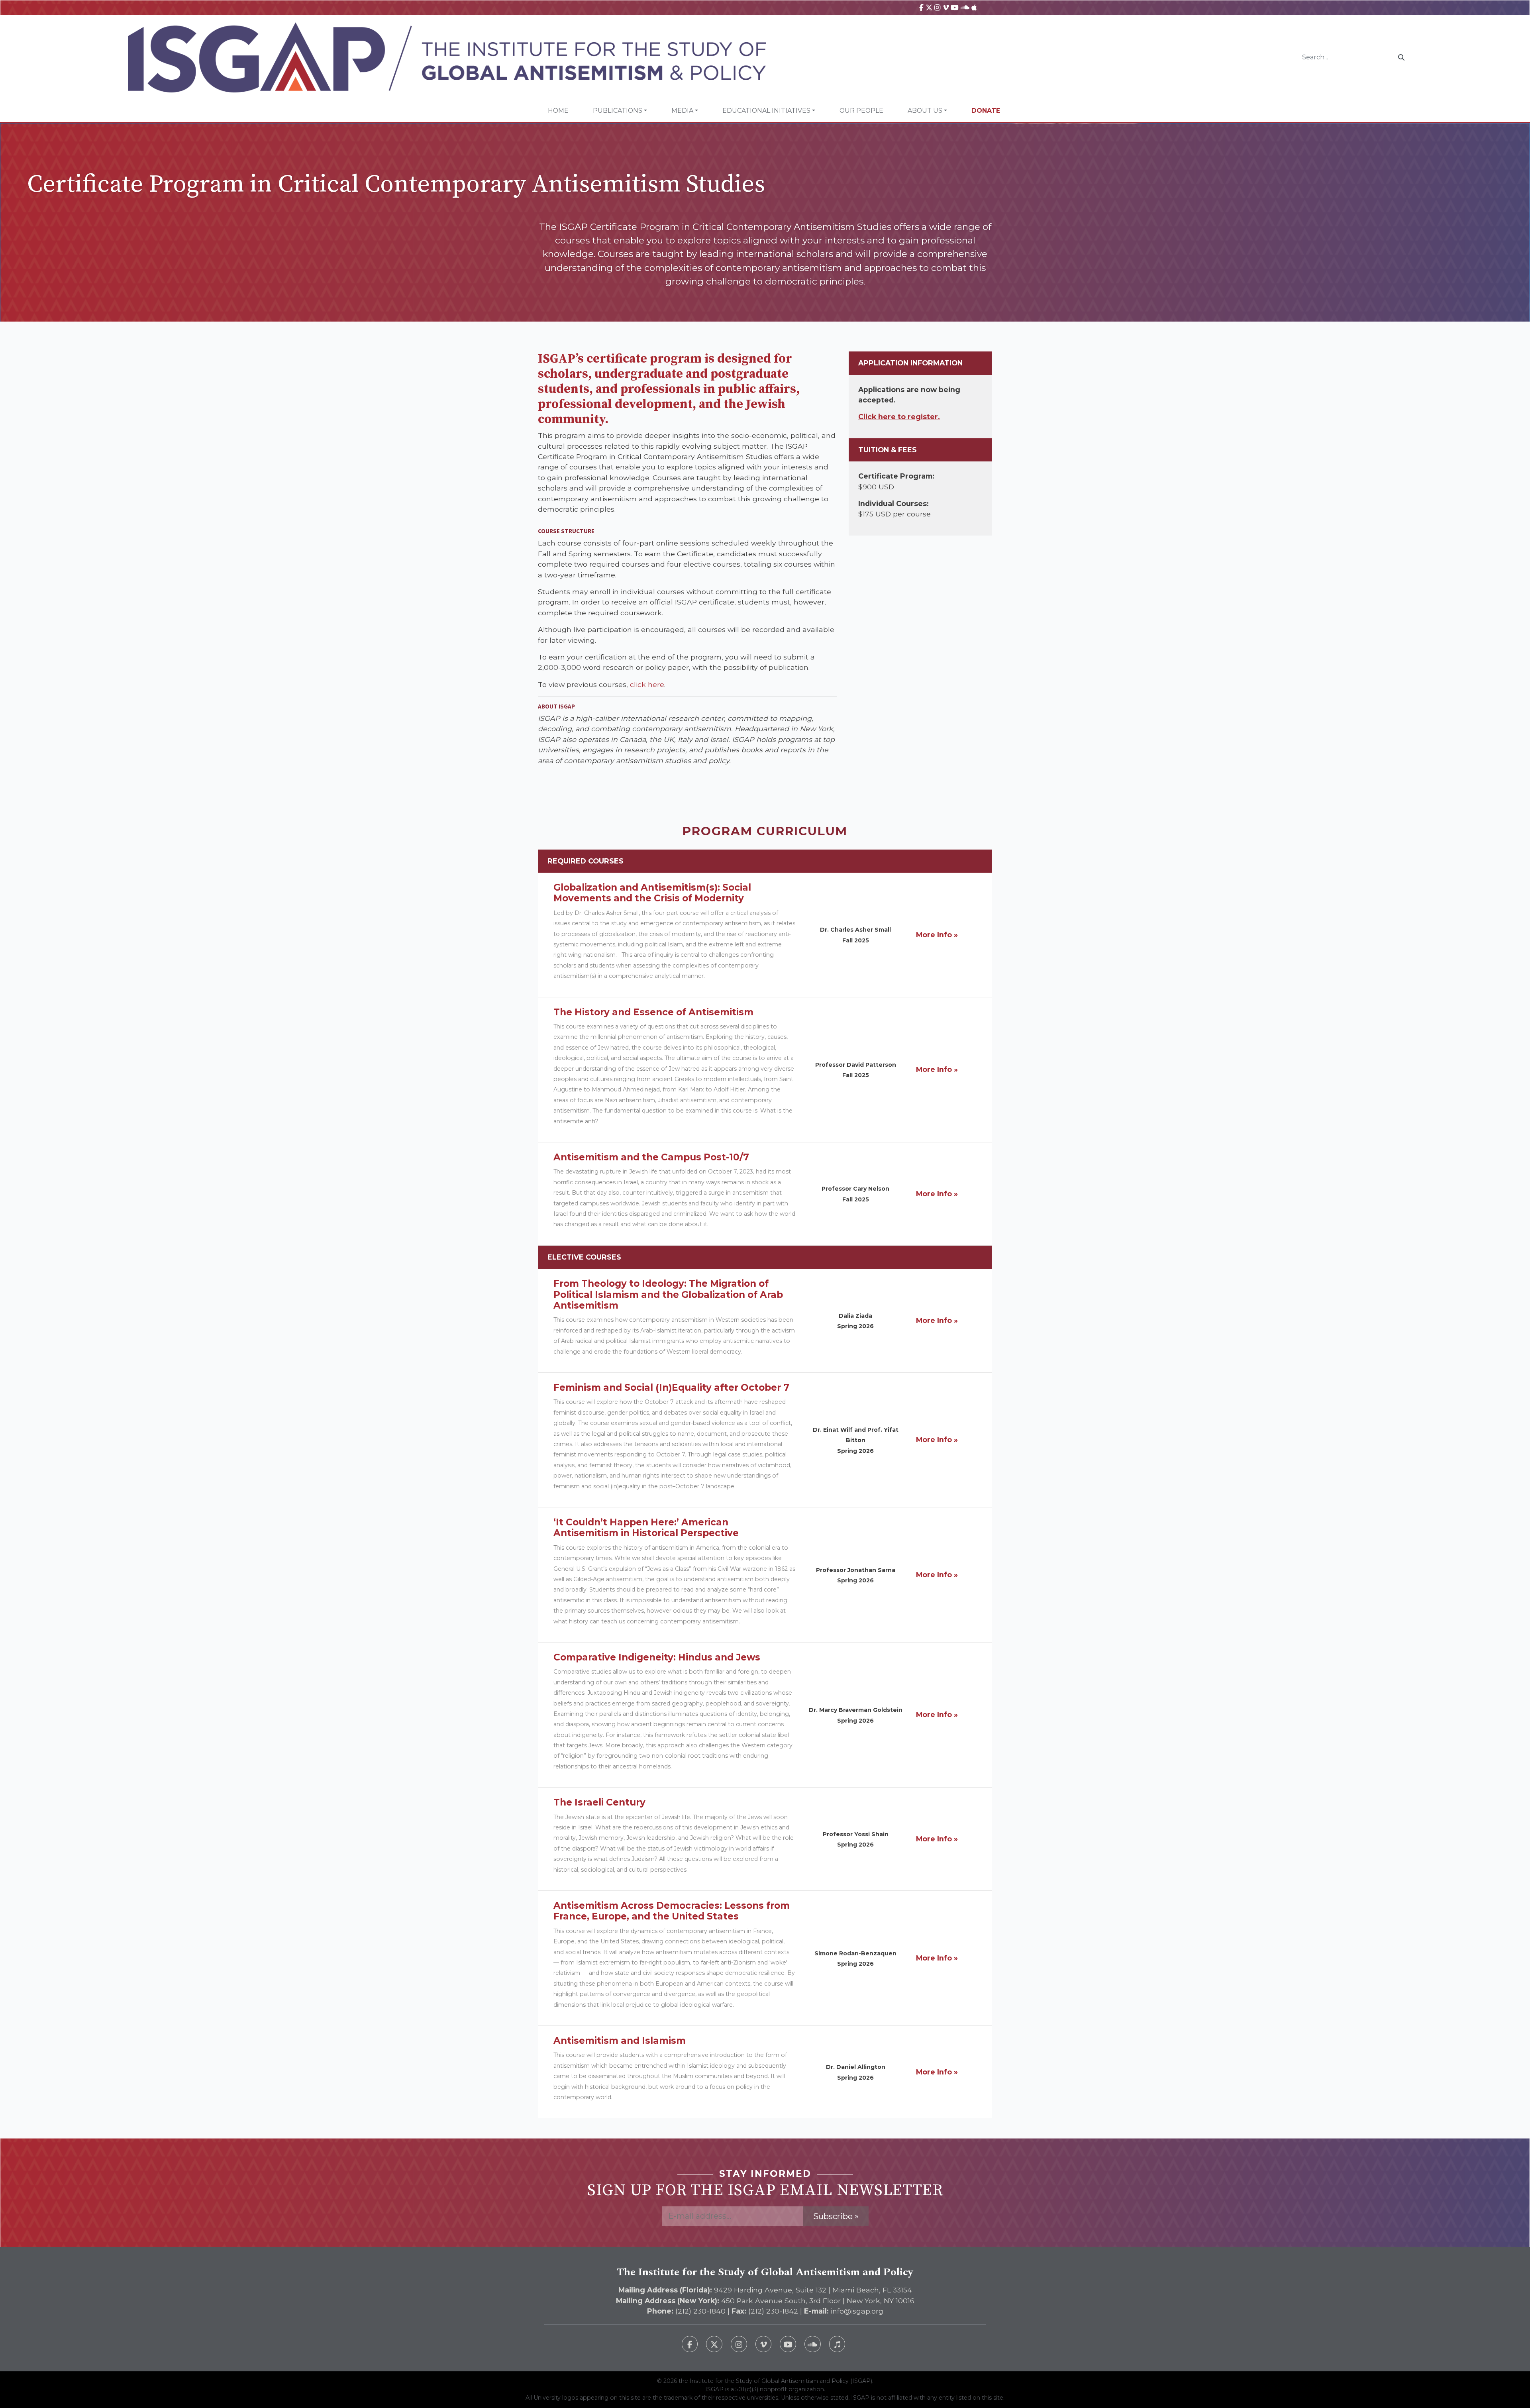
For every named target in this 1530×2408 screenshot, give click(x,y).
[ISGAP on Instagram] (937, 7)
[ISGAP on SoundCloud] (965, 7)
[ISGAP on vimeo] (946, 7)
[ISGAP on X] (929, 7)
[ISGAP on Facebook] (921, 7)
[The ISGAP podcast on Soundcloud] (813, 2344)
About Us (925, 111)
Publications (618, 111)
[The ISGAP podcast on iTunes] (837, 2344)
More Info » (937, 935)
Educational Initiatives (766, 111)
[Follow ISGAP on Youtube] (788, 2344)
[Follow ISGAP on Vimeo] (764, 2344)
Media (682, 111)
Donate (986, 111)
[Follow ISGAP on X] (714, 2344)
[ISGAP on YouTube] (955, 7)
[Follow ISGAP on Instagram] (739, 2344)
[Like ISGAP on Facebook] (690, 2344)
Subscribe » (836, 2216)
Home (558, 111)
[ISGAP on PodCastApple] (974, 7)
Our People (861, 111)
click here (647, 684)
